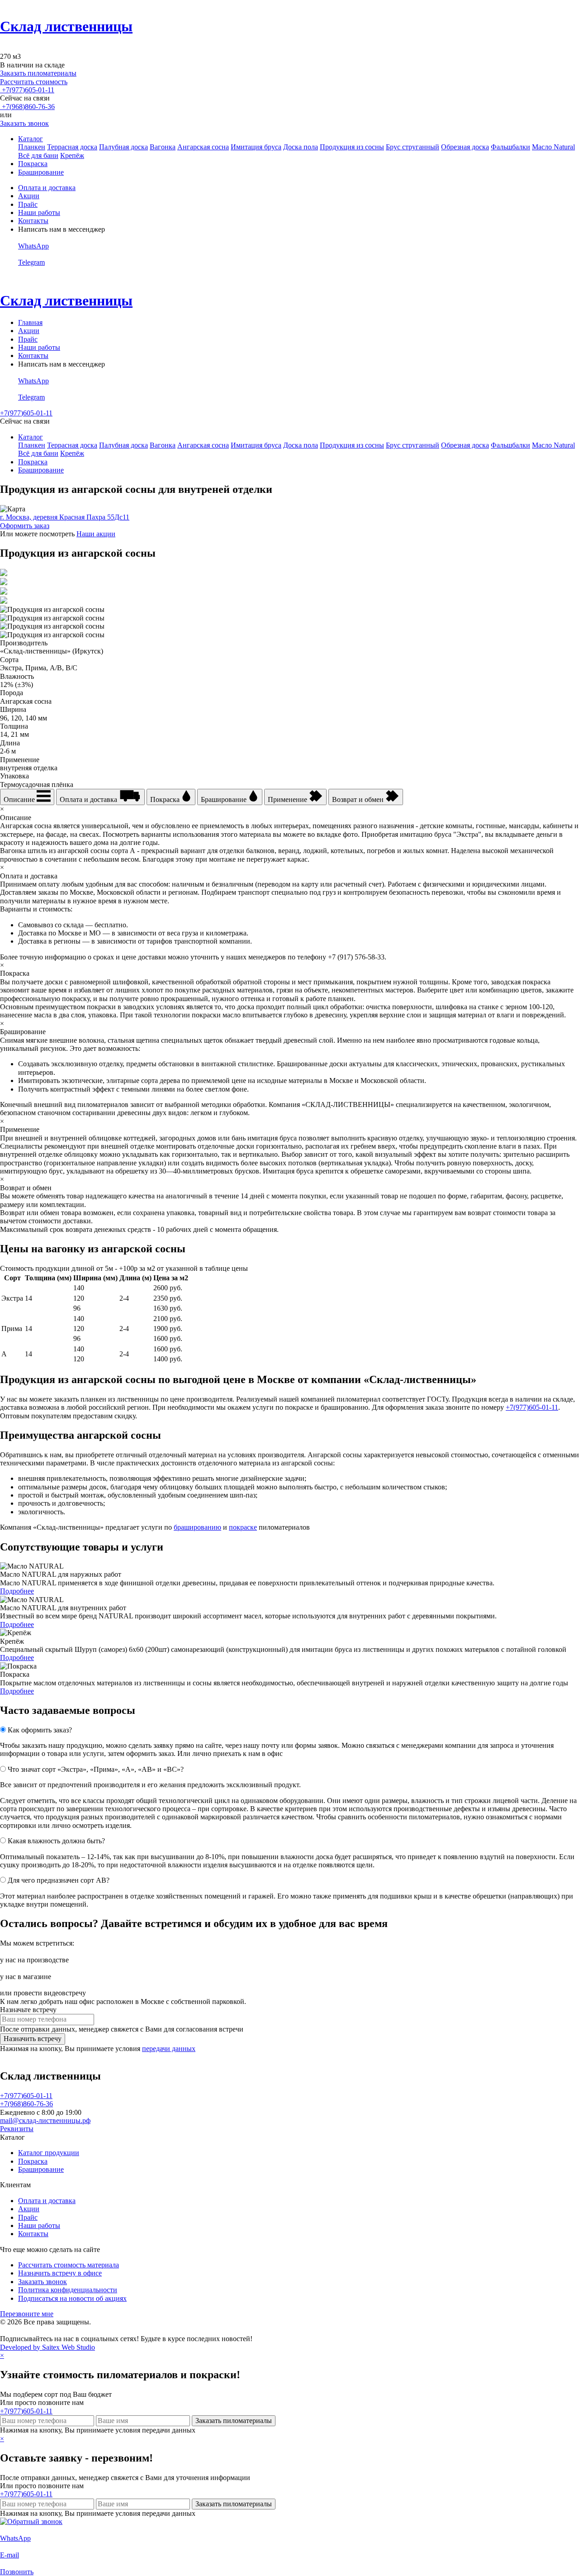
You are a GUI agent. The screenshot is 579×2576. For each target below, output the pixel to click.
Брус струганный (413, 147)
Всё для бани (38, 155)
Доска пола (301, 147)
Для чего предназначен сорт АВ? (59, 1880)
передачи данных (169, 2049)
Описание (20, 799)
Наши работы (39, 212)
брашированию (197, 1527)
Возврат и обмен (359, 799)
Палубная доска (123, 147)
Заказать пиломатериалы (38, 73)
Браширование (41, 172)
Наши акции (96, 534)
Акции (29, 196)
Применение (288, 799)
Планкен (32, 147)
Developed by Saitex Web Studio (47, 2347)
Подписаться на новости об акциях (72, 2298)
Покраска (33, 164)
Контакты (33, 221)
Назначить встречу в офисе (60, 2273)
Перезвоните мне (27, 2314)
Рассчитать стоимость (34, 82)
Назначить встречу (33, 2039)
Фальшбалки (510, 147)
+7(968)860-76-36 (27, 107)
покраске (243, 1527)
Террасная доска (72, 147)
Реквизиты (17, 2129)
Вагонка (163, 147)
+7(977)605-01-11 (27, 90)
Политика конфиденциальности (68, 2290)
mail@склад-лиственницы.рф (45, 2120)
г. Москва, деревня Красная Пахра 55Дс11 (65, 517)
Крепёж (72, 155)
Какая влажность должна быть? (56, 1841)
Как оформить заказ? (40, 1730)
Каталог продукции (49, 2153)
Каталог (31, 139)
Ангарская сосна (203, 147)
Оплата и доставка (47, 188)
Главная (30, 322)
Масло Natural (553, 147)
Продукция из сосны (352, 147)
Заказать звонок (24, 123)
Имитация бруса (256, 147)
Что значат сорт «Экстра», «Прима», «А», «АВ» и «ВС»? (96, 1769)
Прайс (28, 204)
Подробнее (17, 1591)
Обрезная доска (465, 147)
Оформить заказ (25, 526)
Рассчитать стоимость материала (69, 2265)
